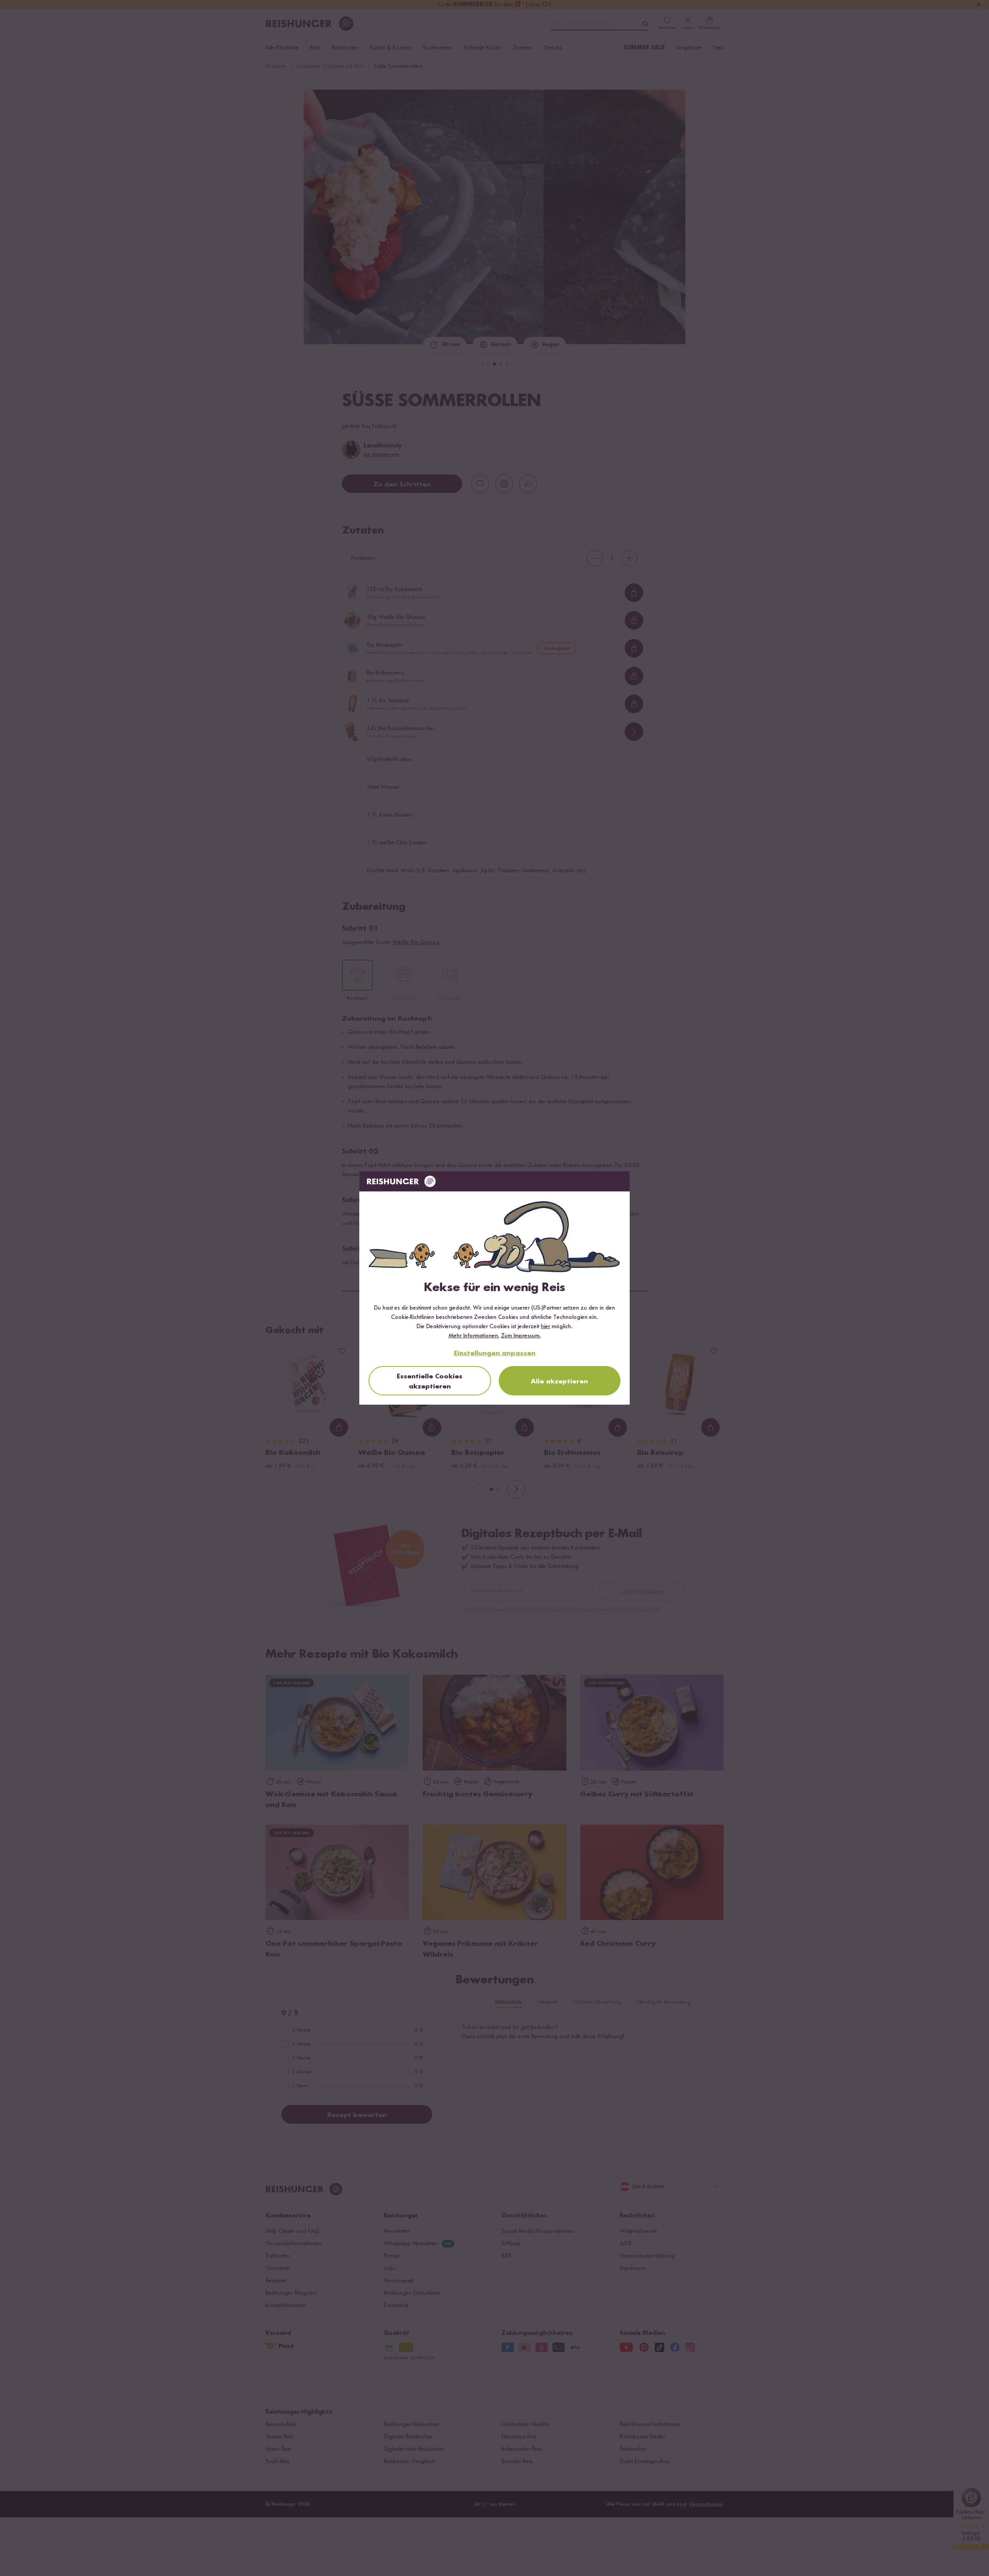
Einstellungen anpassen (495, 1353)
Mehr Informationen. (474, 1336)
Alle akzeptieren (559, 1381)
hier (545, 1327)
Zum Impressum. (521, 1336)
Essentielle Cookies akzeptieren (430, 1381)
